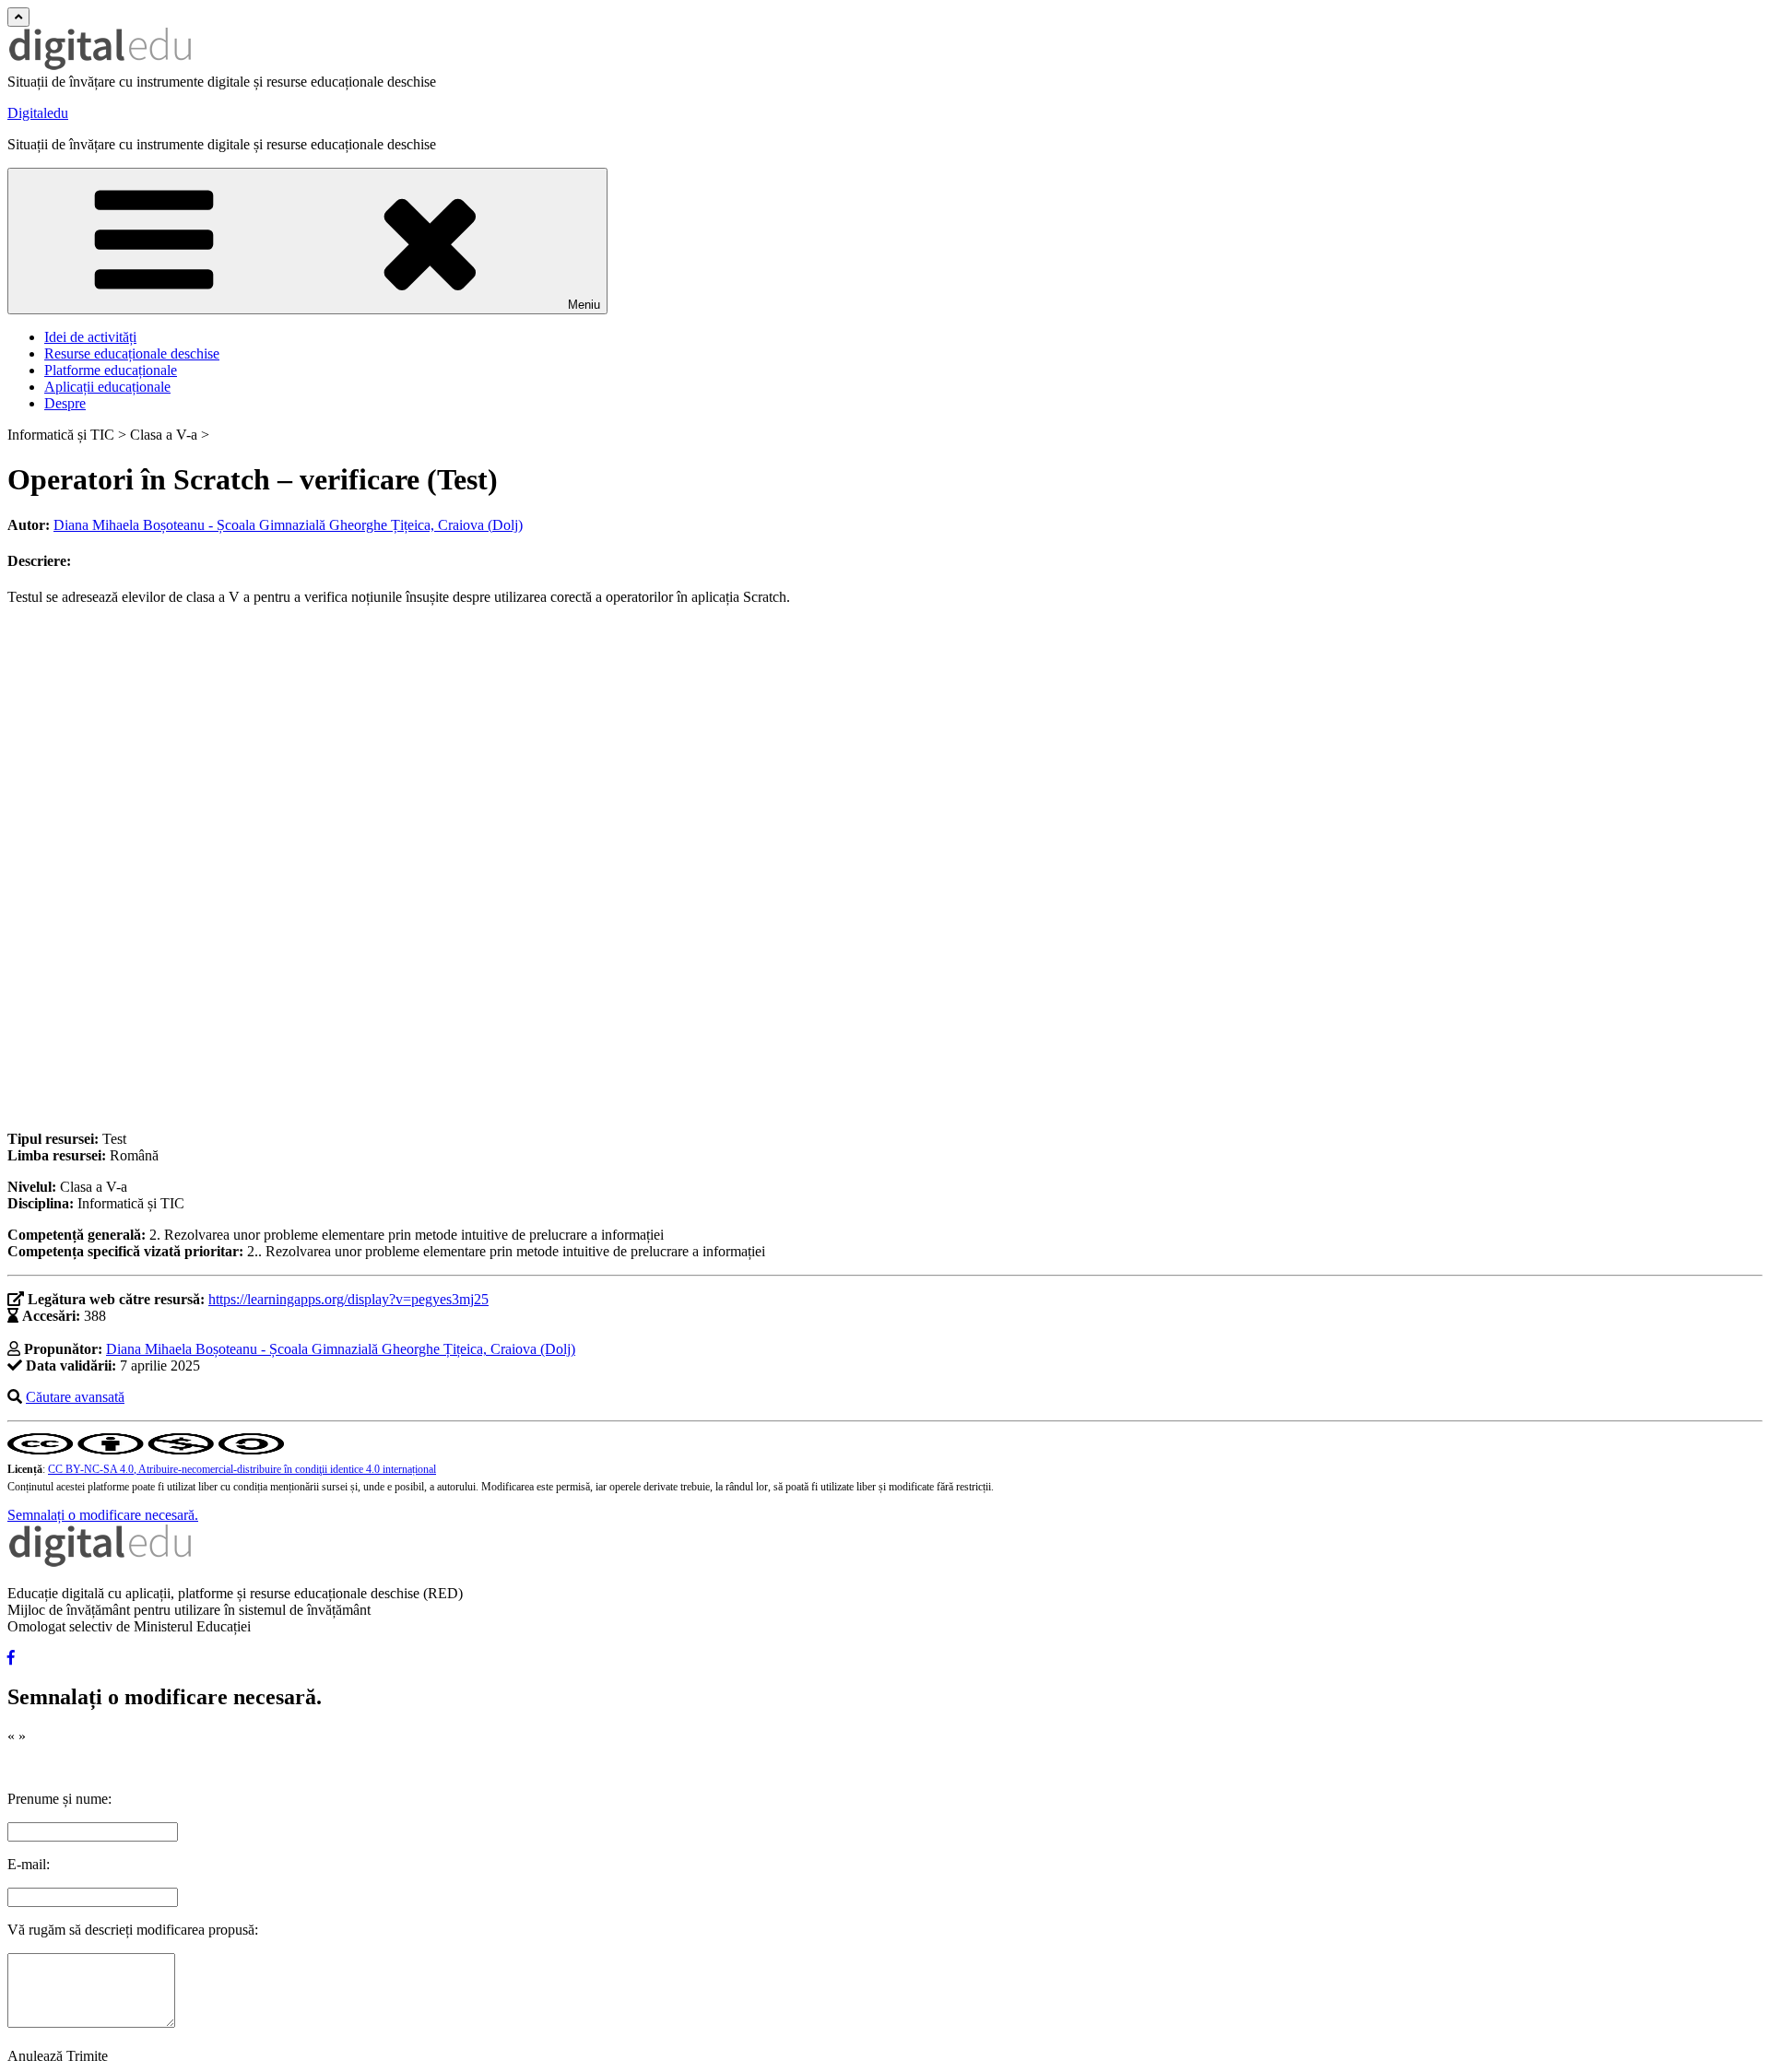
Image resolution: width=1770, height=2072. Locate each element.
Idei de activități (90, 337)
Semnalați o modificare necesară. (103, 1515)
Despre (65, 403)
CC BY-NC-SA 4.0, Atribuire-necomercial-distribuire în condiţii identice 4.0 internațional (242, 1469)
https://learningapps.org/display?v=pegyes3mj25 (348, 1299)
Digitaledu (38, 113)
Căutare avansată (75, 1397)
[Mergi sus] (18, 17)
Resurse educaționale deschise (132, 353)
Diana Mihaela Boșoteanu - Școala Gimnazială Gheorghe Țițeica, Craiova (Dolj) (288, 525)
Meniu (584, 305)
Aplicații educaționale (107, 387)
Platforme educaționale (111, 370)
